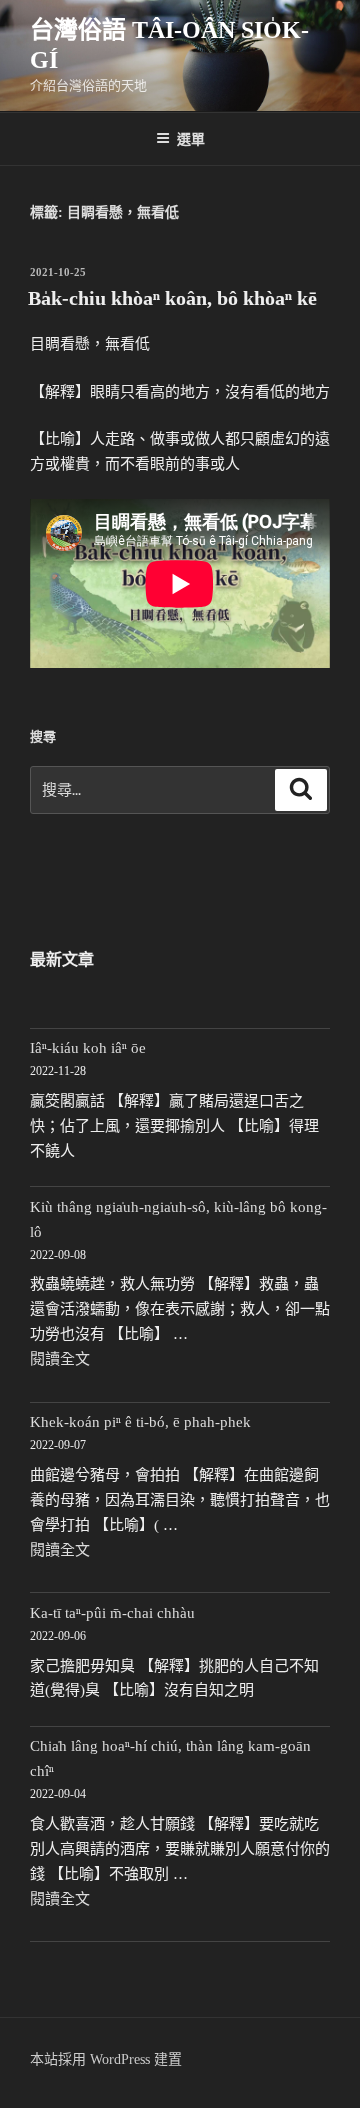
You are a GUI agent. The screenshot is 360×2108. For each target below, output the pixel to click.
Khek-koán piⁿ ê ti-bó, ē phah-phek (140, 1422)
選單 (191, 138)
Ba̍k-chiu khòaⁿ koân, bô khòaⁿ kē (172, 298)
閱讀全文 (60, 1359)
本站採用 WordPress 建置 (106, 2059)
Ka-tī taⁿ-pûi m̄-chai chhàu (112, 1613)
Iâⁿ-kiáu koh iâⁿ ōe (88, 1048)
